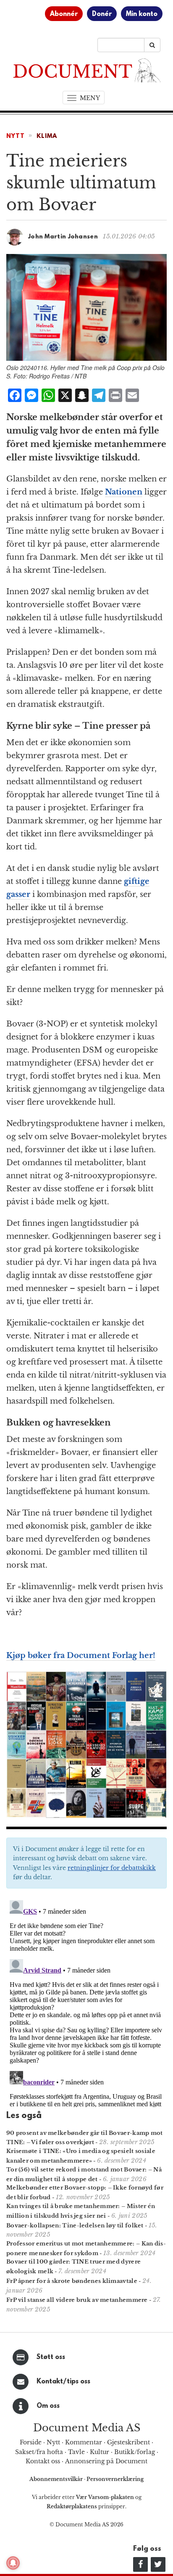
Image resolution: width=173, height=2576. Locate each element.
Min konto (142, 14)
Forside (31, 2442)
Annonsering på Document (106, 2461)
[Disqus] (86, 2002)
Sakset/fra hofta (39, 2452)
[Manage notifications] (13, 2563)
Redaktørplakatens (72, 2506)
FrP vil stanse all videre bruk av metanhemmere (77, 2300)
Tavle (76, 2452)
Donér (102, 14)
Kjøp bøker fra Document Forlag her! (81, 1656)
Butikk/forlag (135, 2452)
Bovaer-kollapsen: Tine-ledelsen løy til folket (75, 2226)
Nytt (16, 136)
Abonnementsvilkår (57, 2479)
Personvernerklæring (115, 2479)
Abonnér (64, 14)
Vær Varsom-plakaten (105, 2497)
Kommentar (84, 2442)
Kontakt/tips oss (63, 2382)
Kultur (100, 2452)
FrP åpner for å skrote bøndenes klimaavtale (72, 2281)
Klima (47, 136)
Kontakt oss (43, 2461)
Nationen (124, 492)
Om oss (48, 2406)
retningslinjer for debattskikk (112, 1868)
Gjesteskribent (128, 2442)
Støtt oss (51, 2357)
